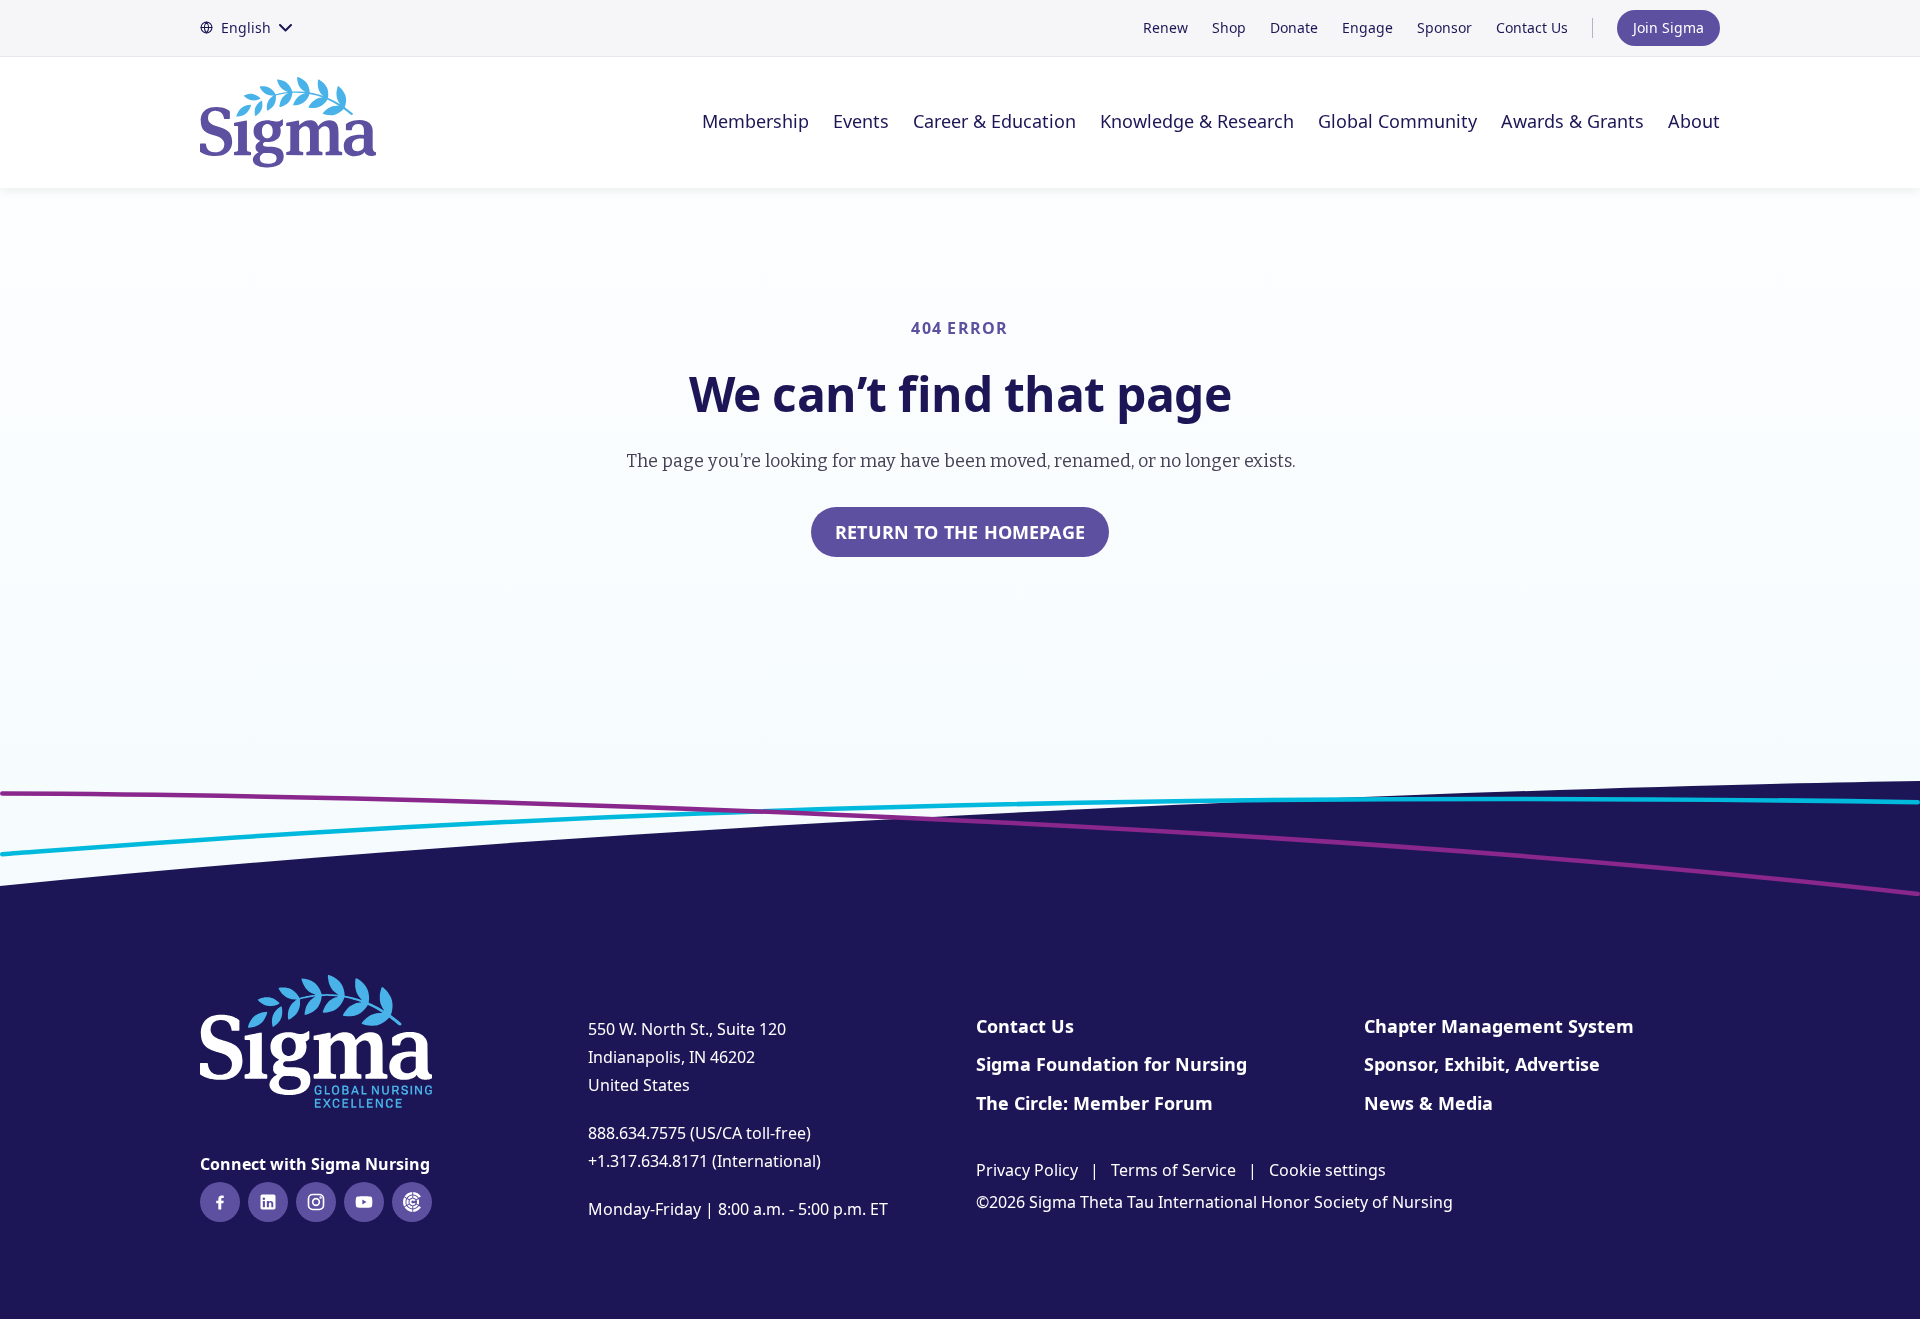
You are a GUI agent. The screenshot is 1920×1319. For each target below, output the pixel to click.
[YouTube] (364, 1202)
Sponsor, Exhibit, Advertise (1482, 1064)
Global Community (1397, 121)
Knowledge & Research (1197, 121)
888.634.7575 (637, 1133)
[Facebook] (220, 1202)
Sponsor (1444, 27)
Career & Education (994, 121)
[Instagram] (316, 1202)
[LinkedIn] (268, 1202)
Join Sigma (1668, 27)
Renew (1165, 27)
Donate (1294, 27)
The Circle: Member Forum (1094, 1103)
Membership (755, 121)
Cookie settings (1327, 1170)
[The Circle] (412, 1202)
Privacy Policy (1027, 1170)
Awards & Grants (1572, 121)
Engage (1367, 27)
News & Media (1428, 1103)
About (1694, 121)
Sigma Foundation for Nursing (1111, 1064)
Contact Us (1532, 27)
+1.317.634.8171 (648, 1161)
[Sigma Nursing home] (300, 122)
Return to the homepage (960, 532)
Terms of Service (1173, 1170)
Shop (1229, 27)
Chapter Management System (1499, 1026)
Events (861, 121)
